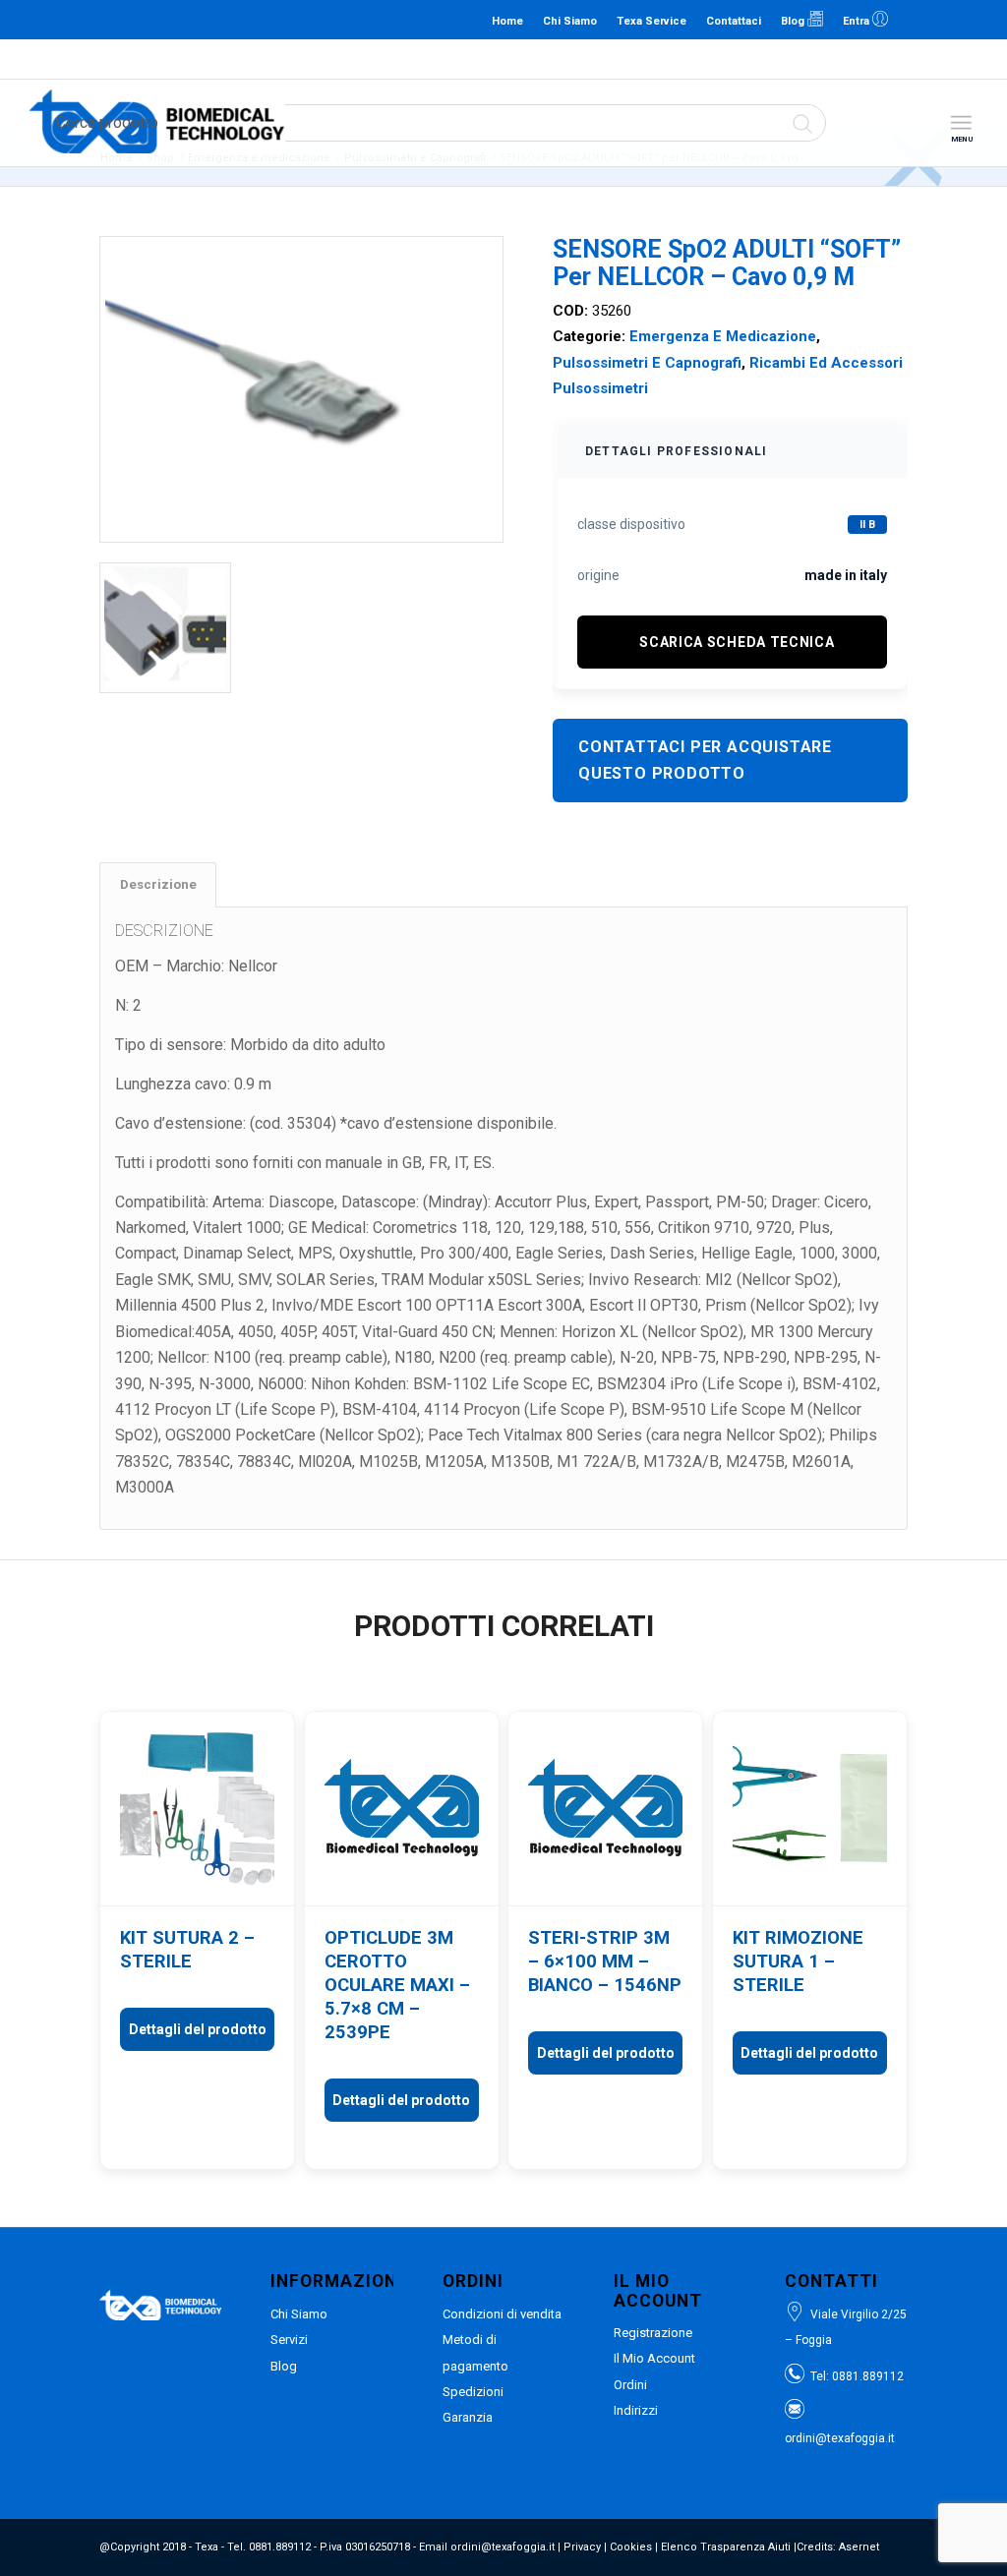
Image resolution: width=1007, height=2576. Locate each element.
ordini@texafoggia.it (499, 59)
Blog (794, 21)
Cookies (631, 2547)
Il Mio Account (654, 2358)
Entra (858, 21)
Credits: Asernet (838, 2547)
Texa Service (652, 21)
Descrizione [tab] (158, 884)
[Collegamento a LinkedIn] (914, 20)
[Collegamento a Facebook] (943, 20)
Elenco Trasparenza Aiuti (726, 2547)
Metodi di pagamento (475, 2352)
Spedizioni (473, 2392)
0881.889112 (406, 59)
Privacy (582, 2547)
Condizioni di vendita (502, 2314)
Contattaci (734, 21)
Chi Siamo (570, 21)
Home (507, 21)
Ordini (630, 2385)
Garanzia (468, 2417)
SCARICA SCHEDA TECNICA (737, 642)
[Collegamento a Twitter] (973, 20)
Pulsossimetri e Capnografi (647, 363)
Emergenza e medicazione (723, 336)
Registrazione (653, 2333)
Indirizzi (636, 2410)
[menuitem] (961, 123)
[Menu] (961, 123)
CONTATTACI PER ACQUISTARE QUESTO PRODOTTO (705, 760)
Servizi (289, 2340)
